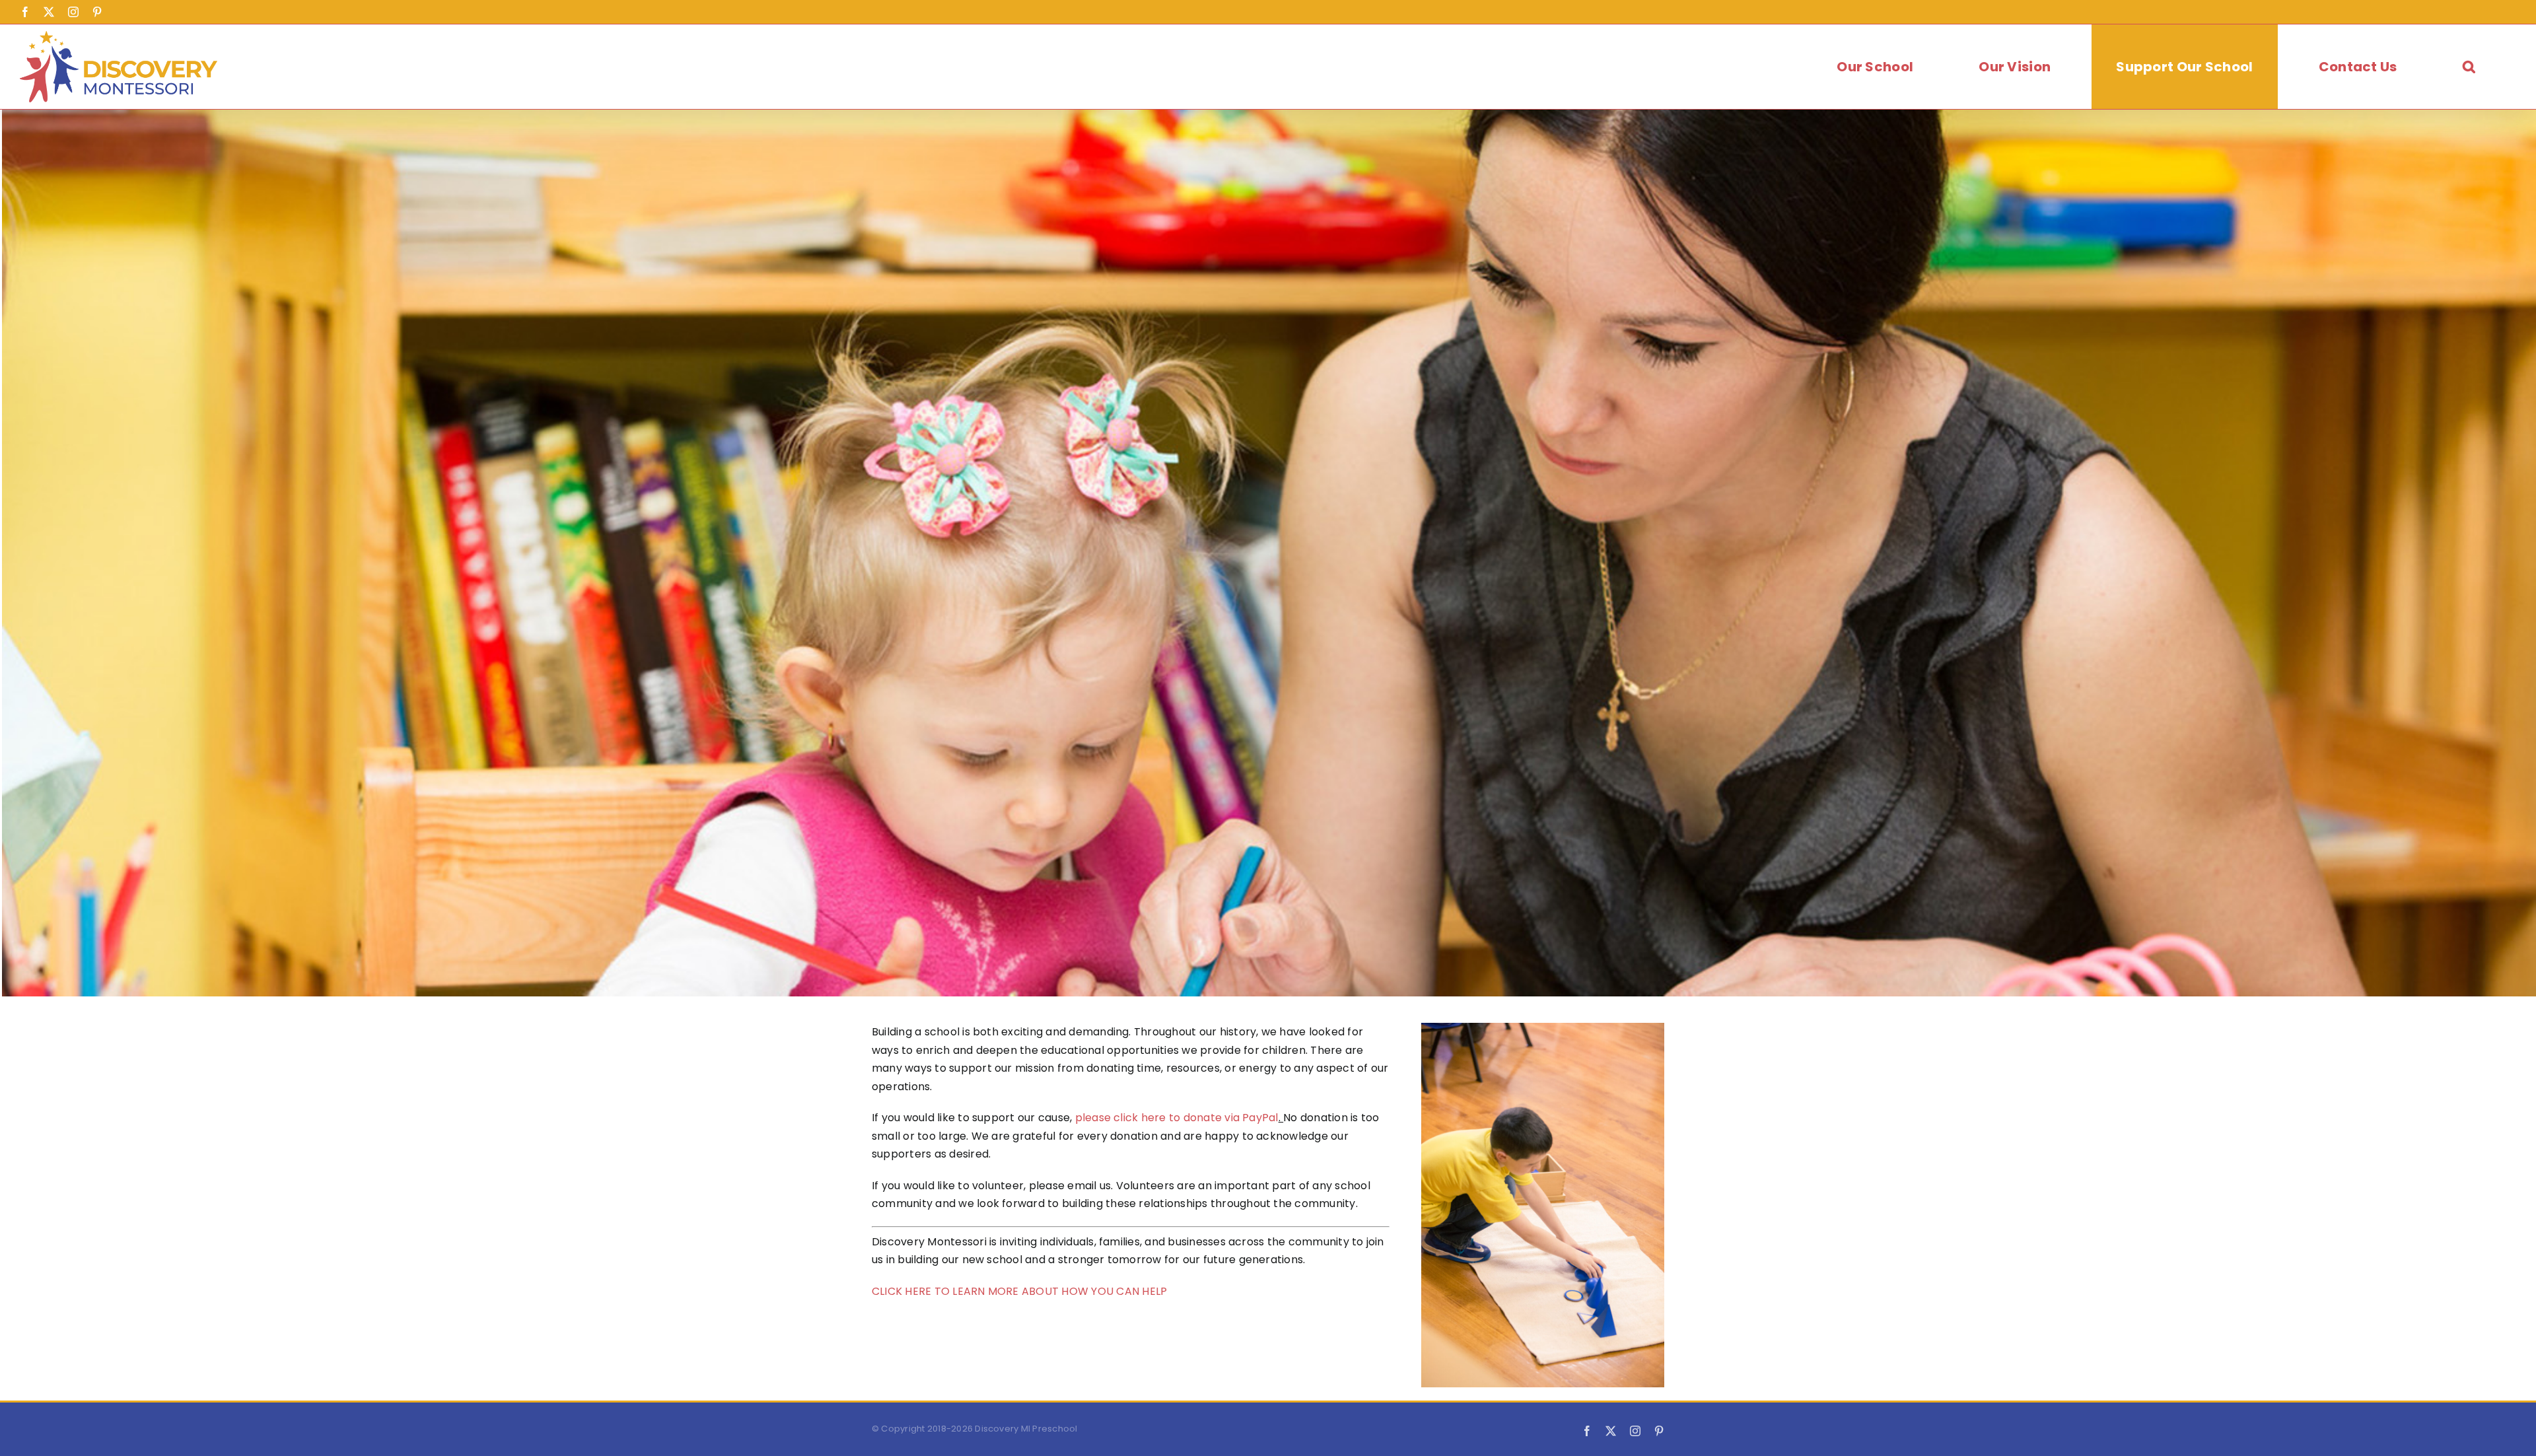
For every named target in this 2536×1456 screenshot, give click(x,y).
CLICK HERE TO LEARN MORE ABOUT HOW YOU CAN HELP (1019, 1291)
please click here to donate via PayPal (1177, 1118)
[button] (2469, 67)
